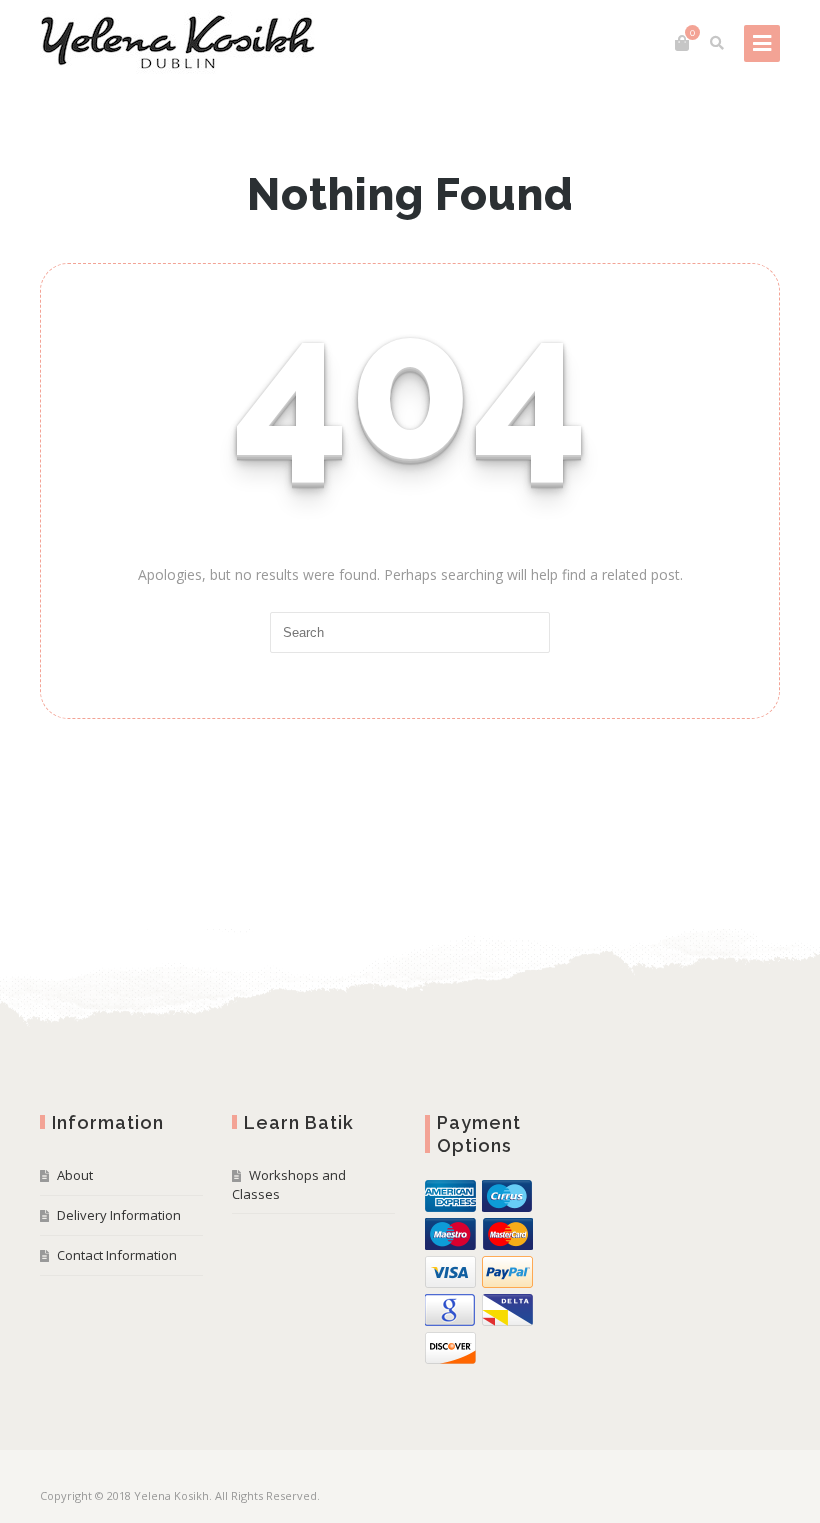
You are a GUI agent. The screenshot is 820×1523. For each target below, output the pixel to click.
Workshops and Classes (289, 1184)
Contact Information (117, 1255)
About (75, 1175)
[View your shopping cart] (682, 43)
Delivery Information (119, 1215)
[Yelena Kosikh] (177, 43)
